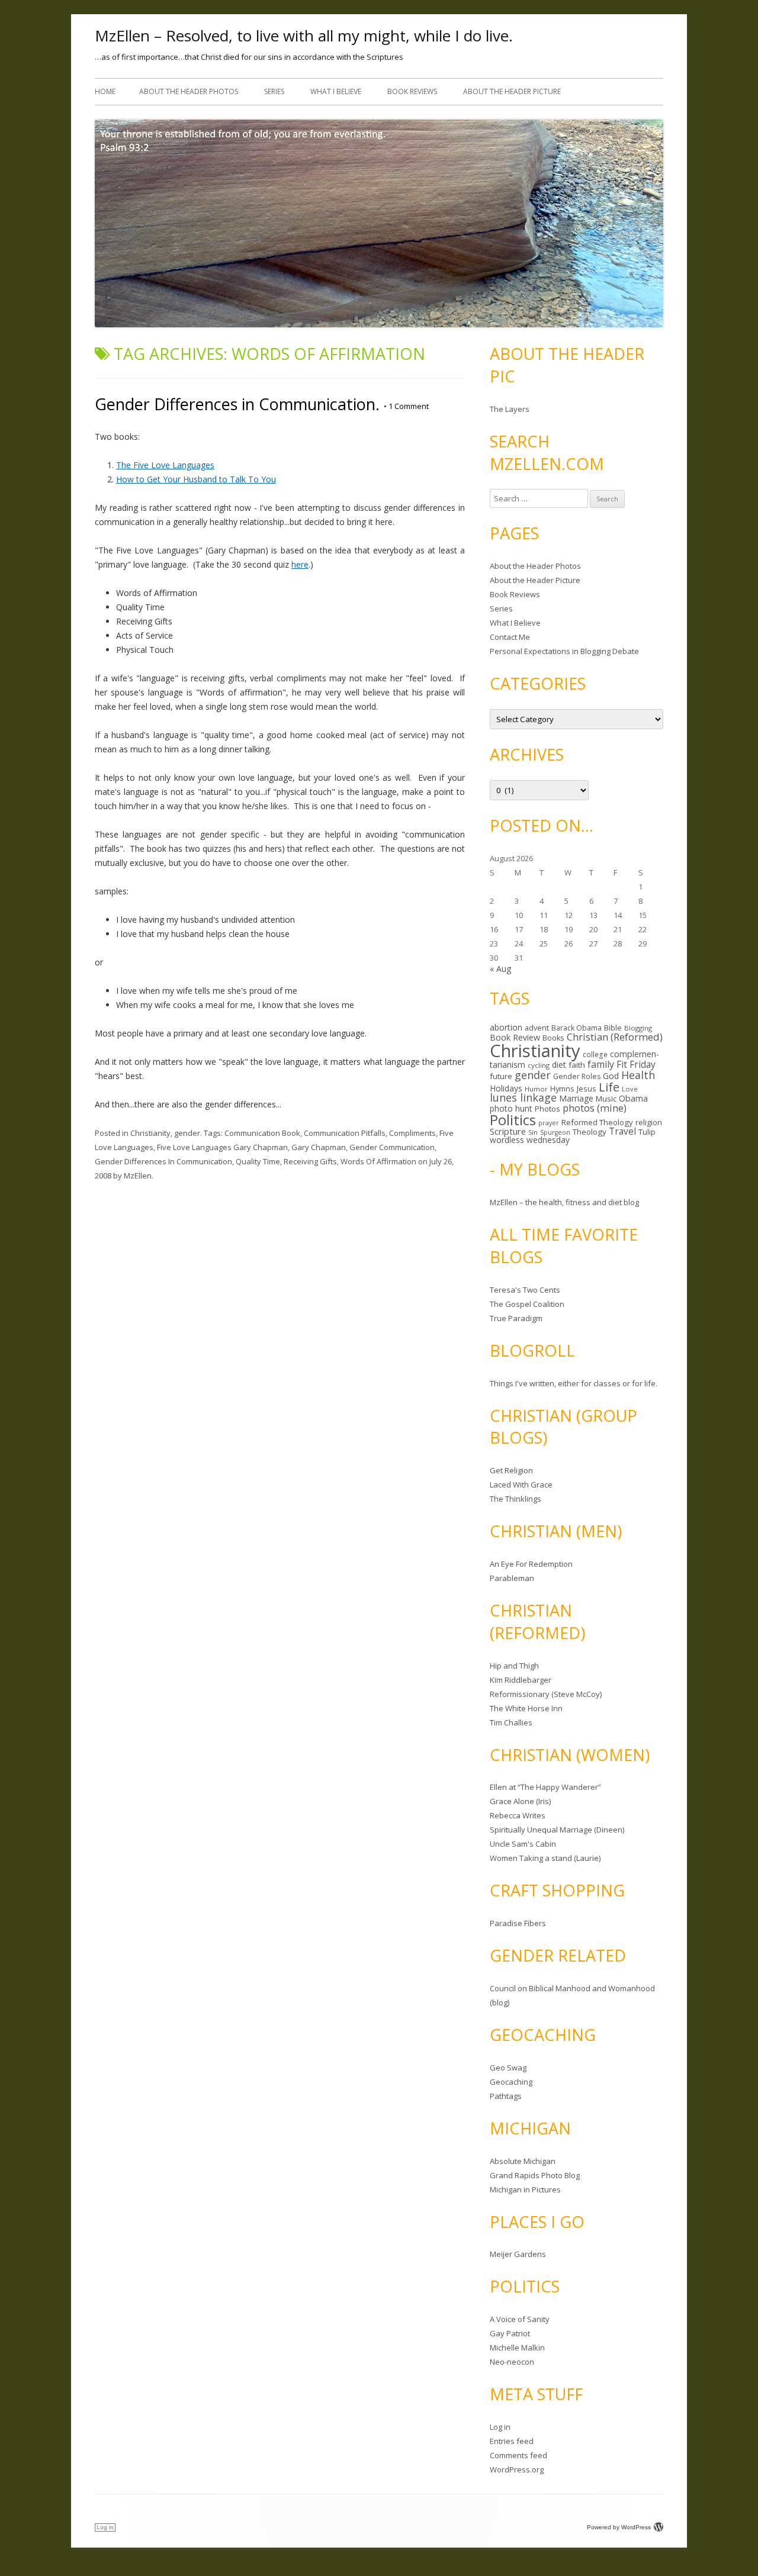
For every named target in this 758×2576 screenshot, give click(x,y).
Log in (500, 2427)
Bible (613, 1028)
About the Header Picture (512, 91)
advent (537, 1028)
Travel (622, 1131)
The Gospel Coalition (527, 1304)
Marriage (576, 1098)
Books (553, 1038)
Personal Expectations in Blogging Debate (564, 651)
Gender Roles (577, 1076)
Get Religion (511, 1470)
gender (187, 1133)
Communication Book (262, 1133)
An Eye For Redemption (531, 1564)
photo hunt (511, 1108)
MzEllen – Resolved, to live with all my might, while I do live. (304, 36)
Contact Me (510, 637)
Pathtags (506, 2096)
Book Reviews (412, 91)
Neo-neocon (512, 2362)
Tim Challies (511, 1722)
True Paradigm (516, 1318)
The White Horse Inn (526, 1708)
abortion (506, 1027)
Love (630, 1089)
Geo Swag (508, 2068)
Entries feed (512, 2441)
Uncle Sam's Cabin (523, 1844)
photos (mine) (595, 1108)
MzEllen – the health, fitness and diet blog (564, 1202)
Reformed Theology (597, 1122)
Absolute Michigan (523, 2161)
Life (609, 1087)
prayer (549, 1123)
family (601, 1064)
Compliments (412, 1133)
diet (559, 1065)
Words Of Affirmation (378, 1161)
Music (606, 1099)
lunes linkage (523, 1097)
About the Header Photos (189, 91)
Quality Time (258, 1161)
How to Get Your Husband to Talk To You (196, 479)
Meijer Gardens (518, 2254)
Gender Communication (392, 1147)
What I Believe (336, 91)
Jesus (587, 1089)
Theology (590, 1132)
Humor (536, 1089)
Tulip (647, 1132)
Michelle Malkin (517, 2348)
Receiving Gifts (310, 1161)
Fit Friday (636, 1064)
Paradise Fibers (518, 1923)
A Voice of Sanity (520, 2319)
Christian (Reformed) (615, 1037)
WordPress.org (517, 2469)
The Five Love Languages (165, 465)
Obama (633, 1098)
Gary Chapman (319, 1147)
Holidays (506, 1088)
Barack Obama (576, 1028)
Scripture (508, 1131)
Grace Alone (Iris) (520, 1801)
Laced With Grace (521, 1485)
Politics (513, 1120)
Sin (533, 1132)
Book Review (515, 1037)
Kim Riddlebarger (521, 1680)
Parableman (512, 1578)
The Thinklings (515, 1499)
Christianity (150, 1133)
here (300, 564)
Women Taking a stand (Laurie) (545, 1858)
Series (274, 91)
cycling (539, 1065)
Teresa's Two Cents (525, 1290)
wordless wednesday (530, 1140)
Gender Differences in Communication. (237, 404)
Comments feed (518, 2455)
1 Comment (406, 406)
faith (577, 1065)
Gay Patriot (510, 2333)
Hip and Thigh (514, 1666)
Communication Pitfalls (345, 1133)
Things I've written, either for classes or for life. (574, 1383)
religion (649, 1122)
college (595, 1054)
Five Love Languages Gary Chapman (222, 1147)
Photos (547, 1109)
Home (105, 91)
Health (638, 1075)
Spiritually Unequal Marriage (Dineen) (557, 1830)
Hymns (562, 1089)
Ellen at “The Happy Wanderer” (545, 1787)
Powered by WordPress (619, 2527)
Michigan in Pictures (525, 2189)
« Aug (500, 969)
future (501, 1076)
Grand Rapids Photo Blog (535, 2175)
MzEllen (138, 1176)
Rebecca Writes (518, 1815)
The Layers (510, 409)
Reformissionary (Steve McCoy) (546, 1694)
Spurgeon (555, 1132)
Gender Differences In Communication (163, 1161)
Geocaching (511, 2082)
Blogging (638, 1028)
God (611, 1076)
